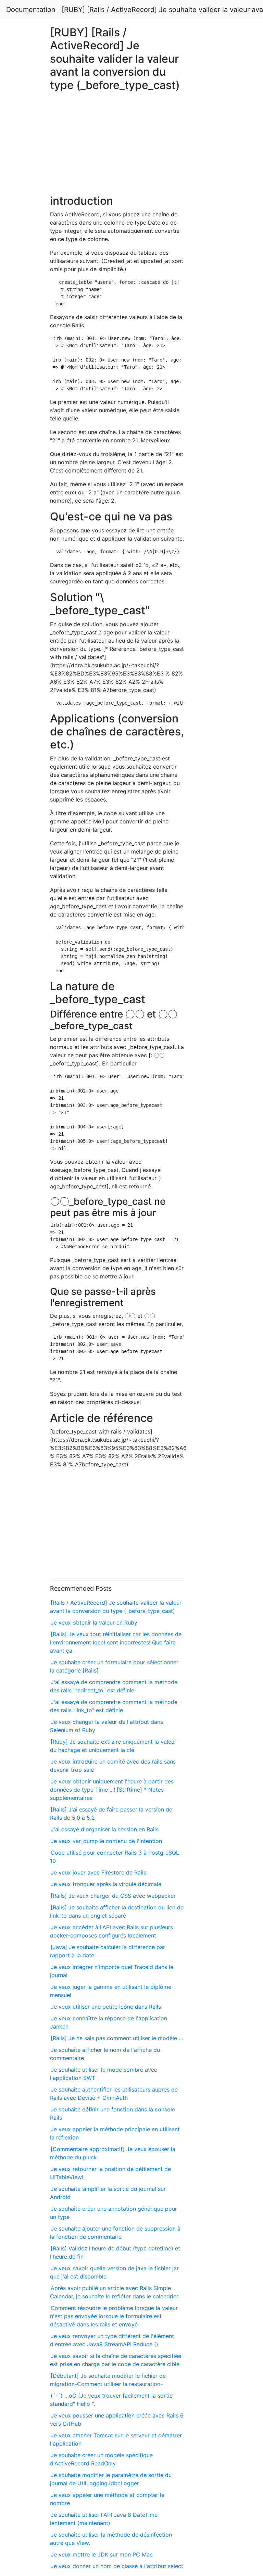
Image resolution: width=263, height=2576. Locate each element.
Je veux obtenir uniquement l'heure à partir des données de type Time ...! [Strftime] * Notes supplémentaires (112, 1790)
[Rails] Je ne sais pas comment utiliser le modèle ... (117, 2038)
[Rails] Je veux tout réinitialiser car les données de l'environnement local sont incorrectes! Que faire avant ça (116, 1642)
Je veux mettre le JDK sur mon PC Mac (102, 2554)
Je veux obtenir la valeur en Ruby (94, 1622)
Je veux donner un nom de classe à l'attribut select (117, 2566)
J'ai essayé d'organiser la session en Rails (105, 1829)
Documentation (31, 10)
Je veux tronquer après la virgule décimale (106, 1884)
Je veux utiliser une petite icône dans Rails (106, 2007)
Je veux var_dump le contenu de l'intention (106, 1841)
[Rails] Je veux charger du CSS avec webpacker (113, 1896)
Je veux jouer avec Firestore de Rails (98, 1872)
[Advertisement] (213, 618)
